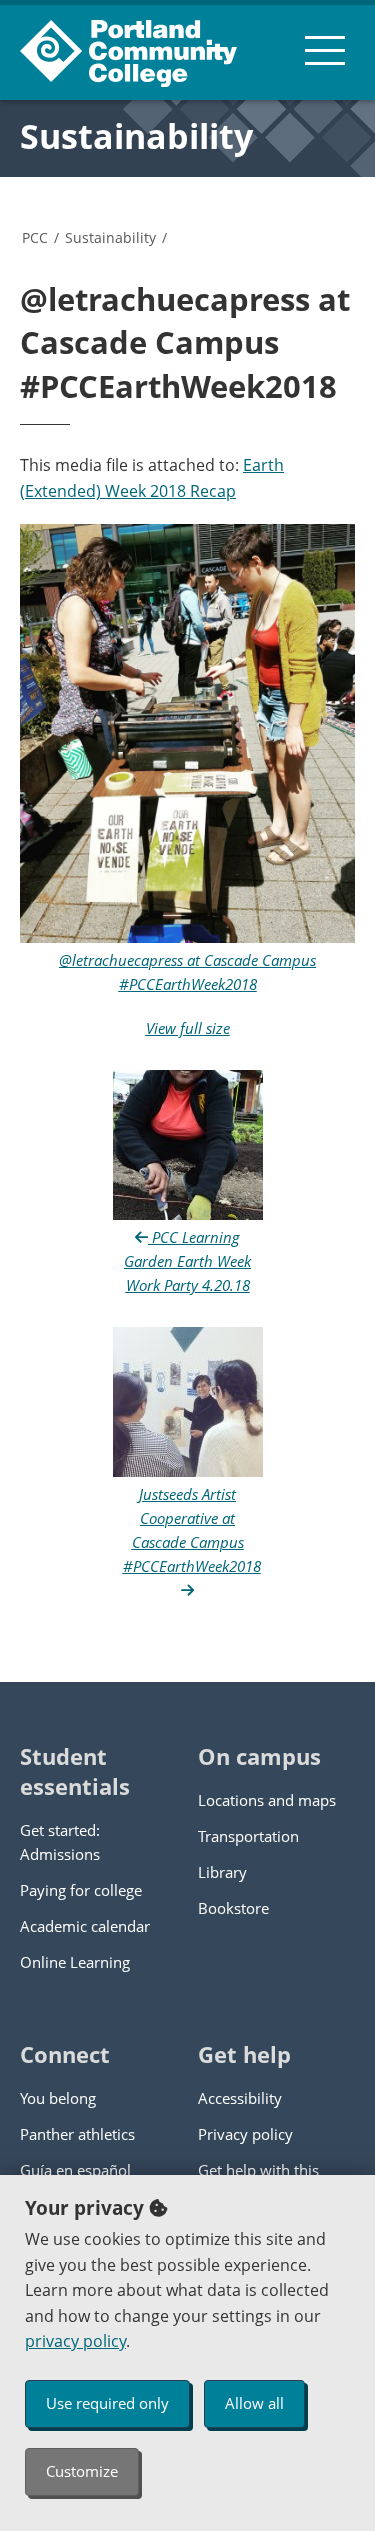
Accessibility (240, 2098)
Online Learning (75, 1962)
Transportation (248, 1836)
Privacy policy (245, 2134)
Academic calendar (85, 1926)
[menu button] (325, 50)
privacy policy (75, 2341)
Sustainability (136, 136)
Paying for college (81, 1890)
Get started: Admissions (60, 1842)
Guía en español (75, 2170)
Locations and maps (267, 1800)
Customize (82, 2471)
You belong (58, 2098)
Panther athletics (77, 2134)
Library (222, 1872)
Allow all (254, 2403)
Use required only (107, 2403)
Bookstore (233, 1908)
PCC (35, 237)
